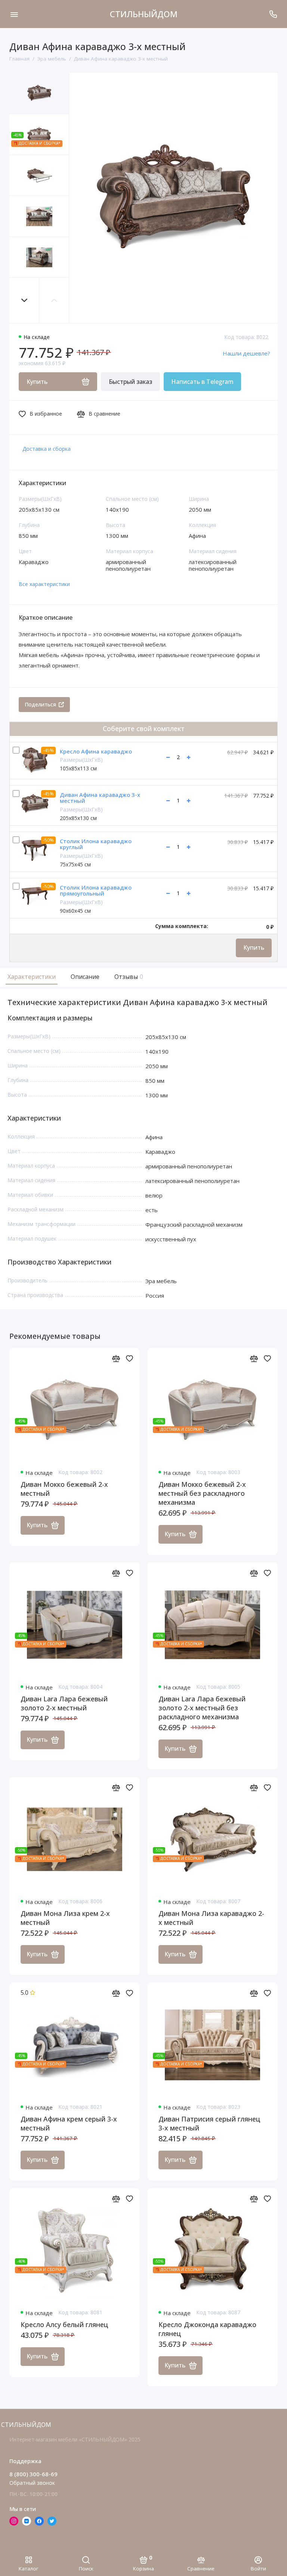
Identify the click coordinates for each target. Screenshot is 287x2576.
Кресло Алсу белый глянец (64, 2324)
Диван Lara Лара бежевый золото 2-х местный (64, 1703)
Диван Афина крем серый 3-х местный (69, 2123)
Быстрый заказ (130, 382)
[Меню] (14, 14)
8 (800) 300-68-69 (33, 2474)
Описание (85, 977)
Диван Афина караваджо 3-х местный (100, 798)
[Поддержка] (273, 14)
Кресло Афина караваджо (96, 751)
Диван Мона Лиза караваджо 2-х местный (211, 1918)
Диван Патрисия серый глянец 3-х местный (209, 2123)
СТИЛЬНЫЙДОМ (144, 14)
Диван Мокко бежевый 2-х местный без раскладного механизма (202, 1493)
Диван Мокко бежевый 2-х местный (64, 1489)
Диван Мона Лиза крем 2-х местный (65, 1918)
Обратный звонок (32, 2483)
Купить (254, 947)
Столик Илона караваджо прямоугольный (96, 890)
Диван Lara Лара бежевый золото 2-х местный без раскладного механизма (202, 1708)
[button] (24, 300)
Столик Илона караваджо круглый (96, 844)
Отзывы (128, 977)
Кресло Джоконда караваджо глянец (207, 2329)
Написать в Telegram (202, 382)
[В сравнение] (116, 1358)
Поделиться (40, 704)
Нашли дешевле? (246, 353)
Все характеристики (44, 584)
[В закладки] (129, 1358)
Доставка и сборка (47, 449)
